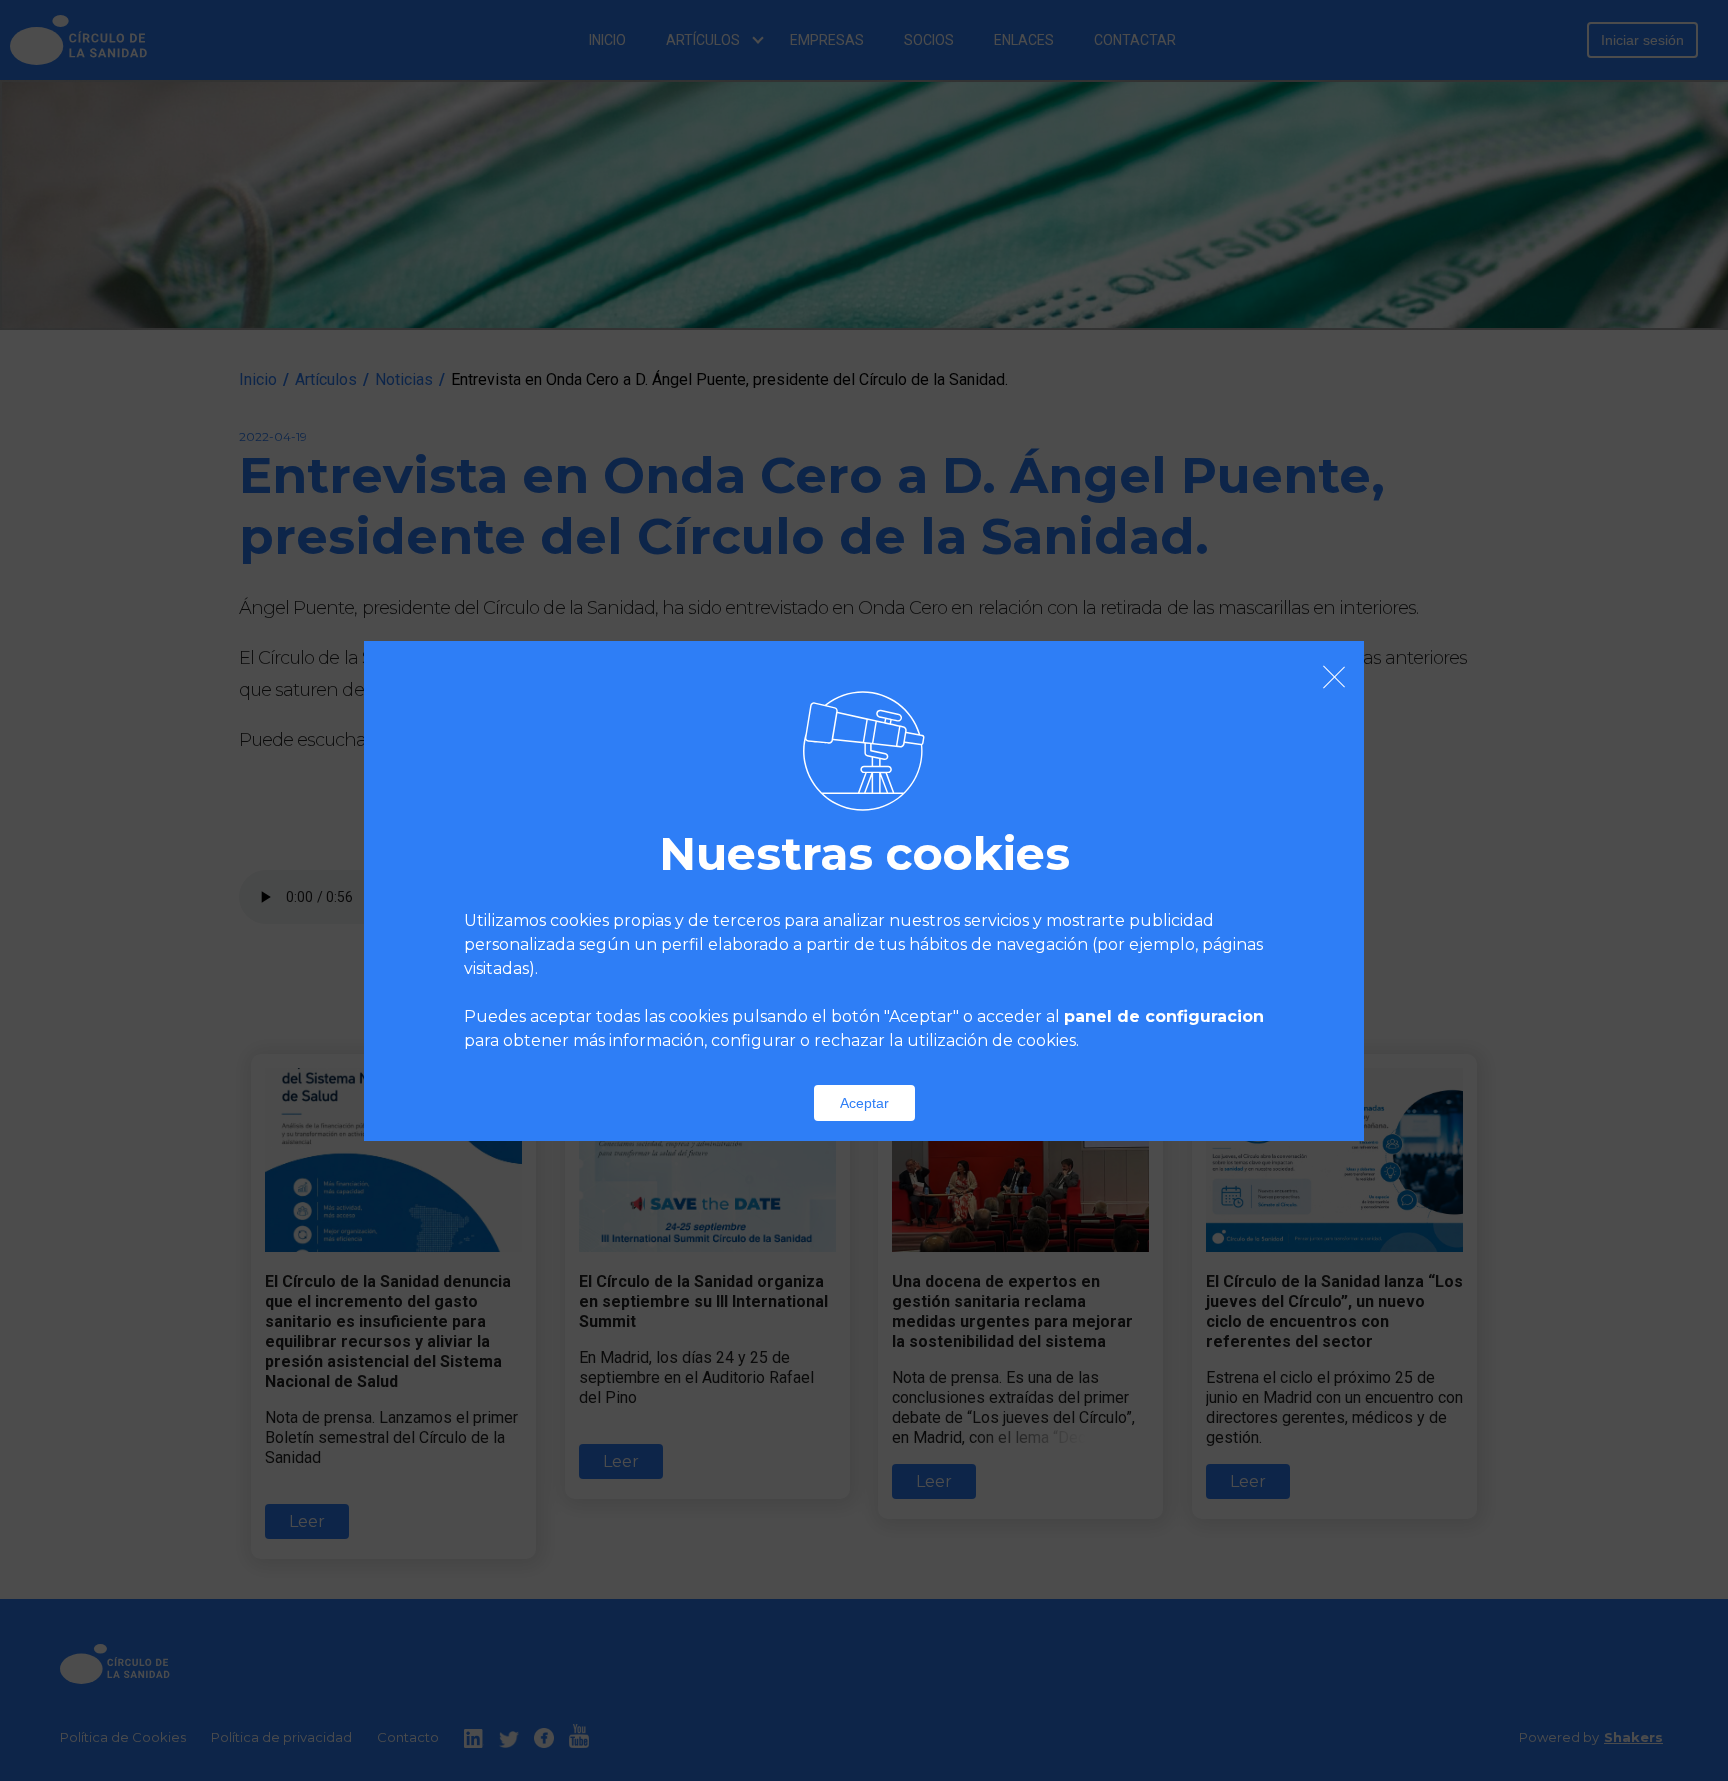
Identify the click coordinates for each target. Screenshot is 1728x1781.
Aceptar (864, 1103)
